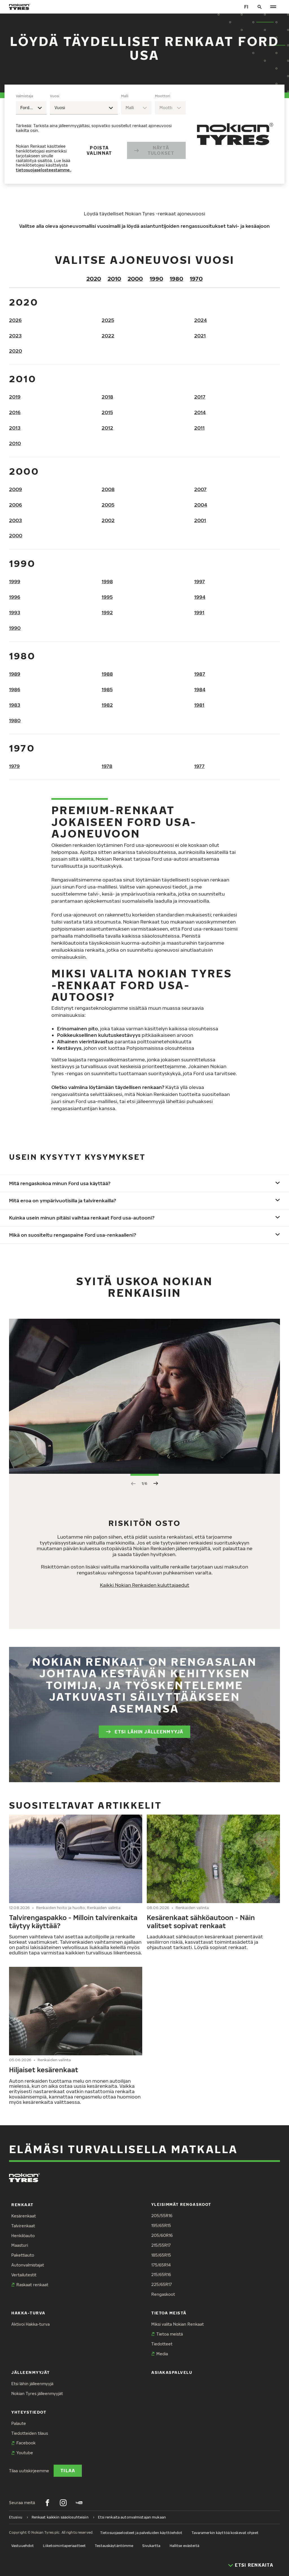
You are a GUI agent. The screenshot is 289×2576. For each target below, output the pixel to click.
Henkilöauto (23, 2236)
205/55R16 (162, 2216)
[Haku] (260, 7)
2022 (108, 336)
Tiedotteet (162, 2344)
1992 (107, 612)
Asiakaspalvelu (172, 2372)
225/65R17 (162, 2284)
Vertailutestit (24, 2275)
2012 (107, 428)
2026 (15, 320)
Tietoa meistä (169, 2313)
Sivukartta (151, 2546)
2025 (108, 320)
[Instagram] (63, 2503)
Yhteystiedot (29, 2412)
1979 (14, 766)
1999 (15, 581)
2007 (200, 489)
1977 (199, 766)
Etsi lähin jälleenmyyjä (149, 1732)
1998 (107, 581)
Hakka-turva (28, 2313)
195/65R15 (161, 2225)
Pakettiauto (23, 2255)
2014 (200, 412)
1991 (199, 612)
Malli (125, 96)
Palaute (19, 2423)
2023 (15, 336)
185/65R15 (161, 2255)
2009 (16, 489)
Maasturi (20, 2245)
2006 (16, 505)
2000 (135, 279)
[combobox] (31, 108)
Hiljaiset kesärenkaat (44, 2070)
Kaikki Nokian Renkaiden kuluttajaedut (145, 1585)
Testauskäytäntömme (114, 2546)
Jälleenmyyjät (31, 2372)
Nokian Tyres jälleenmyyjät (37, 2393)
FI (246, 7)
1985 (107, 689)
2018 (107, 397)
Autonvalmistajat (28, 2265)
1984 (200, 689)
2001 (200, 520)
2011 (199, 428)
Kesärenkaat (24, 2216)
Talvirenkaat (23, 2226)
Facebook (26, 2443)
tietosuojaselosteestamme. (43, 170)
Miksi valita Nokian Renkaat (178, 2324)
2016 (15, 412)
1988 (107, 674)
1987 (200, 674)
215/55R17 (161, 2245)
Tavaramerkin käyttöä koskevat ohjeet (225, 2533)
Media (162, 2354)
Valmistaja (24, 96)
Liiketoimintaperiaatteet (64, 2546)
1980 (176, 279)
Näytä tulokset (161, 150)
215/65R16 (161, 2275)
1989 (15, 674)
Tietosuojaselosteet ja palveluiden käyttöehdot (141, 2533)
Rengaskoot (163, 2294)
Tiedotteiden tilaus (30, 2433)
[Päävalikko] (273, 7)
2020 (94, 279)
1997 (200, 581)
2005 (108, 505)
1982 (107, 705)
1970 (196, 279)
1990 (156, 279)
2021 (200, 336)
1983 (15, 705)
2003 (16, 520)
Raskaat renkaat (32, 2285)
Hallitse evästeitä (184, 2546)
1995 (107, 597)
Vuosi (55, 96)
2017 (200, 397)
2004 (201, 505)
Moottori (163, 96)
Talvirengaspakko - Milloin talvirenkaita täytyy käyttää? (73, 1921)
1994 (200, 597)
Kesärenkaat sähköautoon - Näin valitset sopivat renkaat (201, 1921)
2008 (108, 489)
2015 (107, 412)
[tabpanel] (101, 134)
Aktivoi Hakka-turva (30, 2324)
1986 (15, 689)
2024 (201, 320)
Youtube (25, 2453)
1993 (15, 612)
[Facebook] (47, 2503)
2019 (15, 397)
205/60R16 (162, 2235)
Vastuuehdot (23, 2546)
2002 (108, 520)
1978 (107, 766)
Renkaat (22, 2205)
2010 (114, 279)
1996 (15, 597)
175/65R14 (161, 2265)
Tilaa (68, 2470)
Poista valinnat (99, 150)
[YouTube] (79, 2503)
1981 (199, 705)
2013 (15, 428)
